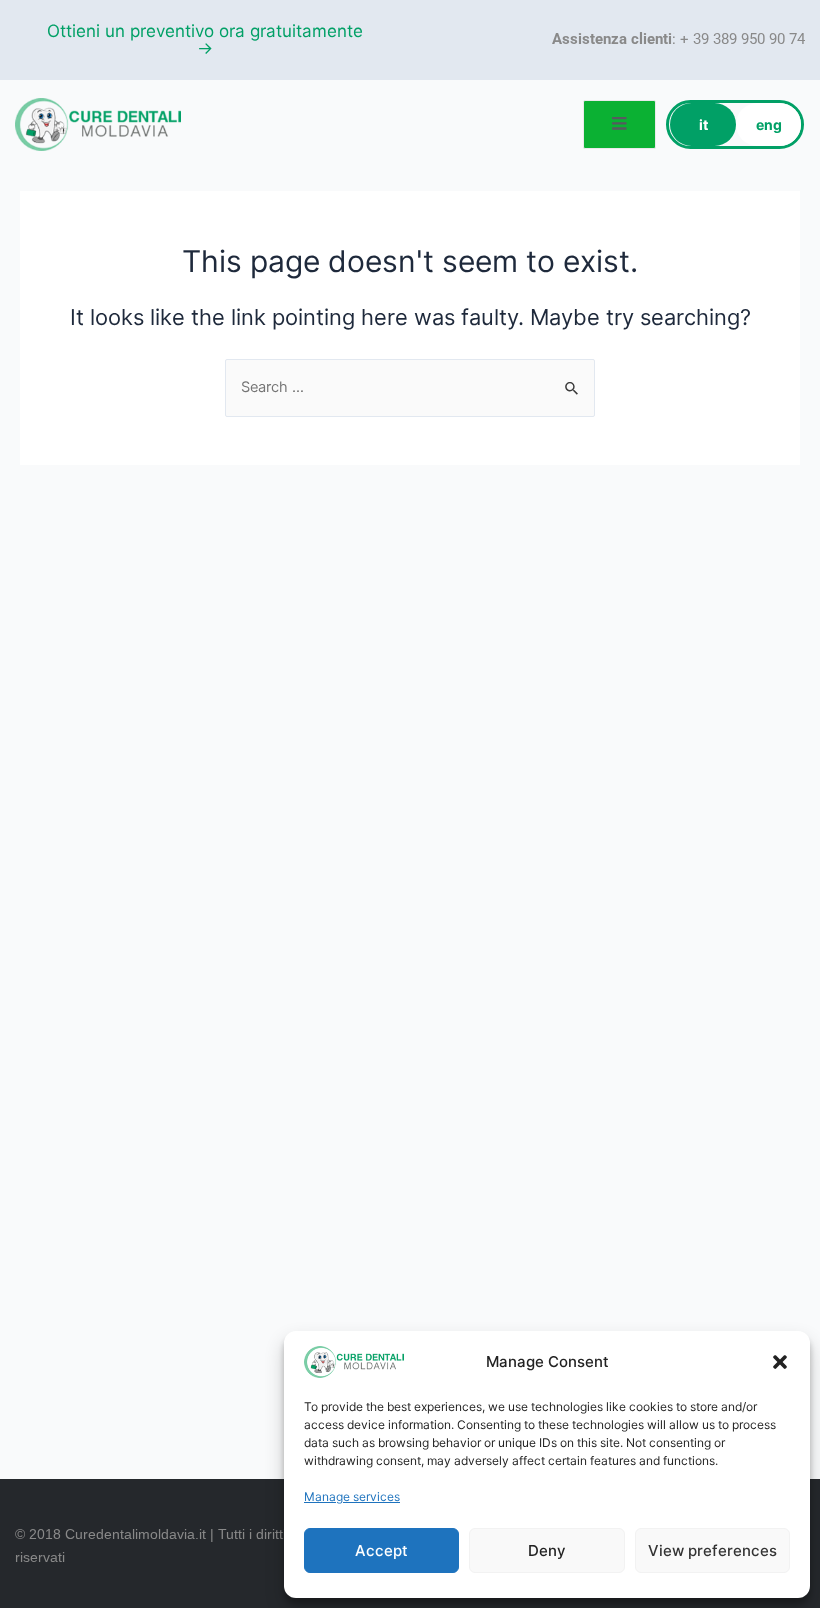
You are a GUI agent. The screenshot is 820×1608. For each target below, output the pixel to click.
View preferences (712, 1550)
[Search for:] (410, 387)
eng (769, 124)
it (703, 124)
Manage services (352, 1496)
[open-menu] (619, 124)
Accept (381, 1550)
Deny (547, 1550)
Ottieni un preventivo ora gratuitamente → (205, 39)
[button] (780, 1362)
